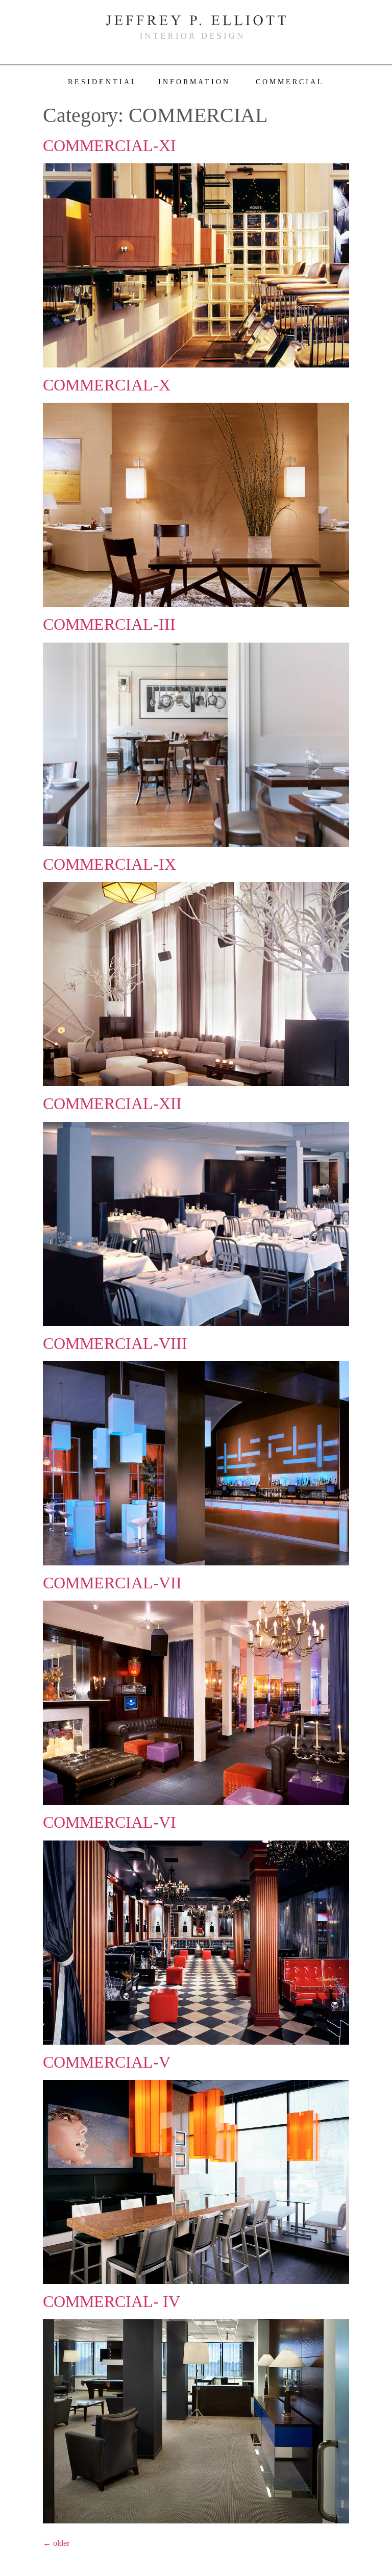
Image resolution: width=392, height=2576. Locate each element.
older (56, 2543)
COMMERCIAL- (109, 145)
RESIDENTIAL (103, 82)
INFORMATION (194, 82)
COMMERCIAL (290, 82)
